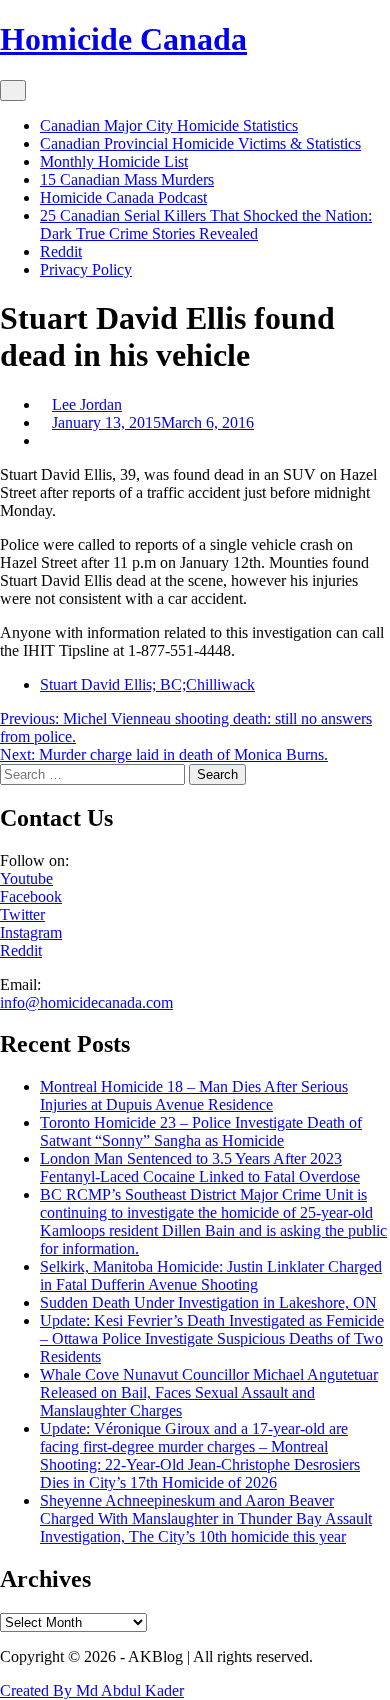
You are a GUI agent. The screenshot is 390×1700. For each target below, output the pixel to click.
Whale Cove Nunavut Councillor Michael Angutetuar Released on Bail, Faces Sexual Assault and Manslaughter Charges (209, 1392)
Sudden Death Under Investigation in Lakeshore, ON (208, 1302)
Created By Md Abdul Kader (92, 1690)
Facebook (31, 896)
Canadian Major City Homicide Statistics (169, 125)
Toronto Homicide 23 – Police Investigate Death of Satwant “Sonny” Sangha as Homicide (201, 1131)
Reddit (61, 251)
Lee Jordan (87, 404)
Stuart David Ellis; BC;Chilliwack (147, 684)
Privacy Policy (86, 269)
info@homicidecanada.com (86, 1002)
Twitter (22, 914)
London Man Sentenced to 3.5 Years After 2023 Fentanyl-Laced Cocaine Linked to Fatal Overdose (200, 1167)
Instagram (31, 932)
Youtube (26, 878)
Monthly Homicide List (114, 161)
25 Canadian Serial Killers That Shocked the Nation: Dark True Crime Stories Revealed (206, 224)
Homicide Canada (123, 39)
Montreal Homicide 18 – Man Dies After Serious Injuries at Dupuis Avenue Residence (194, 1095)
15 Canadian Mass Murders (127, 179)
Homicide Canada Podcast (123, 197)
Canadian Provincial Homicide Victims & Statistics (200, 143)
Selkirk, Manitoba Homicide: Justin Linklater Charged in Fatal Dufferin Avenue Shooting (211, 1275)
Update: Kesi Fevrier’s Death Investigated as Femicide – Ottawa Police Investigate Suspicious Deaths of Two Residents (212, 1338)
